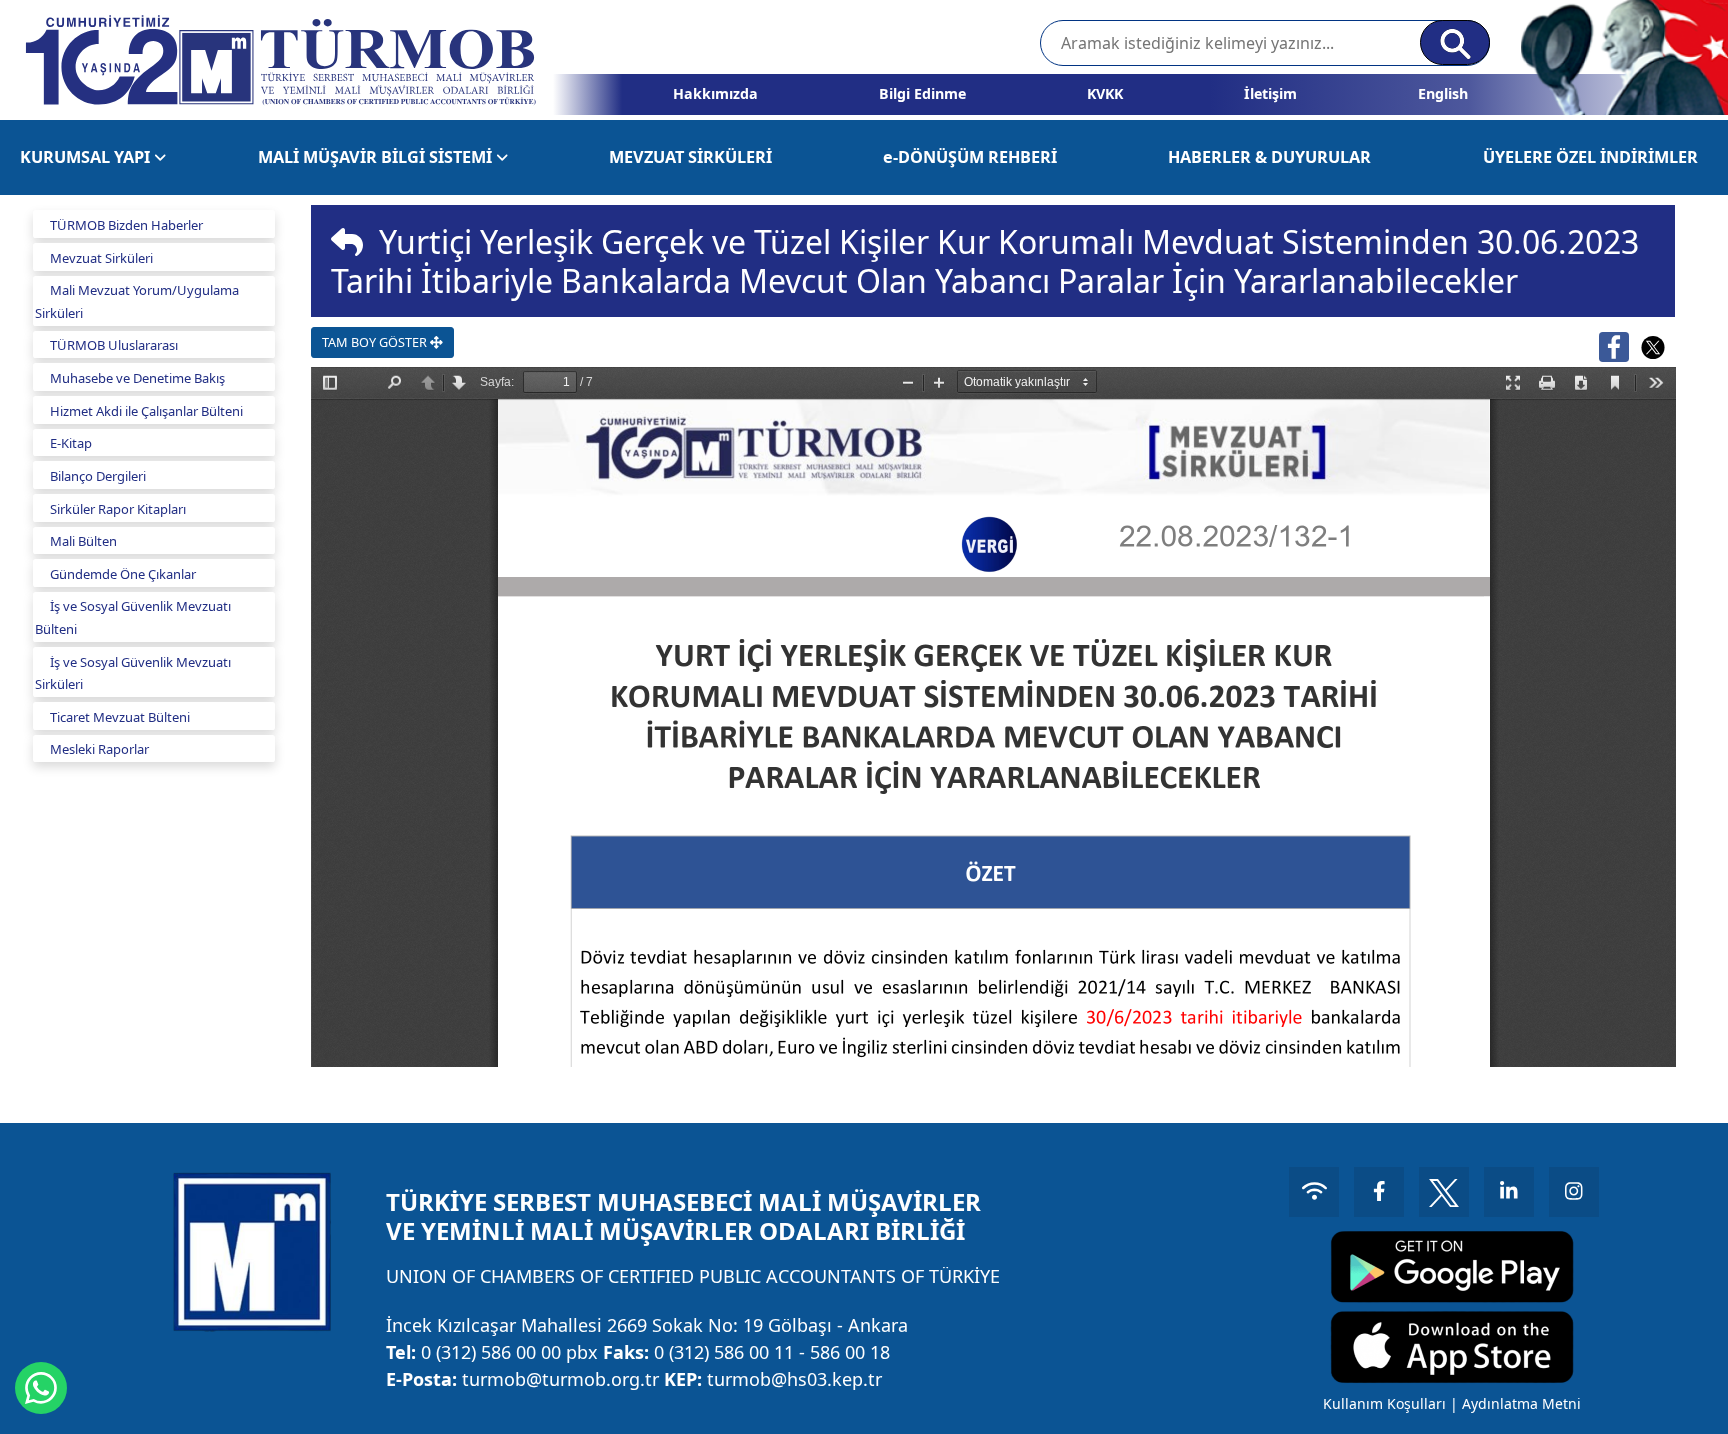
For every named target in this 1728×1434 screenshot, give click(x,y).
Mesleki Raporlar (99, 749)
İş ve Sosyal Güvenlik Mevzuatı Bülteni (133, 617)
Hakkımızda (715, 93)
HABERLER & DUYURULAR (1269, 157)
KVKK (1105, 93)
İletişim (1270, 93)
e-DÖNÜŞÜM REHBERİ (970, 157)
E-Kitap (71, 443)
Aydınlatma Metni (1521, 1403)
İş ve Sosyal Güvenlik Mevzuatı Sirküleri (133, 673)
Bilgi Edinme (922, 93)
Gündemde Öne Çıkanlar (123, 574)
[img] (347, 242)
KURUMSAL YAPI (87, 157)
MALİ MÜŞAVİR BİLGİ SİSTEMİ (377, 157)
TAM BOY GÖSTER (376, 342)
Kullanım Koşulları (1384, 1403)
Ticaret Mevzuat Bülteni (120, 717)
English (1443, 93)
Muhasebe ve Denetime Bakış (137, 378)
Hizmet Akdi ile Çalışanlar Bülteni (146, 411)
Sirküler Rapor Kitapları (118, 509)
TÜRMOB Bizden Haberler (126, 225)
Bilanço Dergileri (98, 476)
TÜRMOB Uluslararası (114, 345)
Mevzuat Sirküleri (101, 258)
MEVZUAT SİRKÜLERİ (690, 157)
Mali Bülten (83, 541)
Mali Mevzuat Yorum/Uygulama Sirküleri (137, 301)
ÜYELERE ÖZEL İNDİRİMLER (1590, 157)
